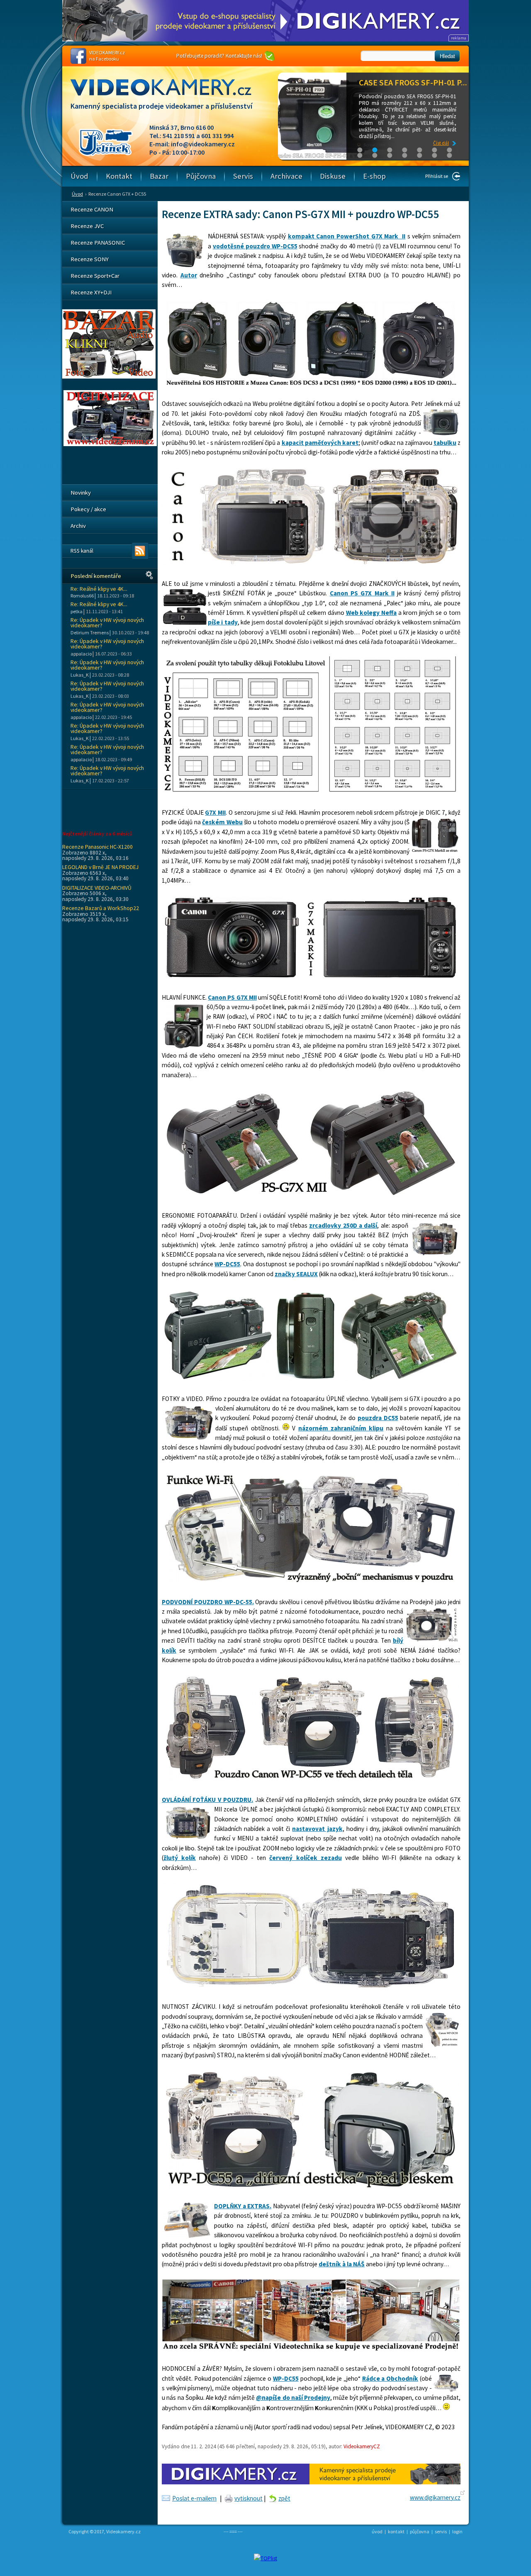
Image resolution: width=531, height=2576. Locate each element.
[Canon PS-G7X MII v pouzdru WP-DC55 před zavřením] (311, 1987)
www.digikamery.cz (435, 2497)
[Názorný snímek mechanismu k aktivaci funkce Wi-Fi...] (311, 1582)
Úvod (77, 194)
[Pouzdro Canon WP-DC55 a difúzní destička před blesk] (311, 2187)
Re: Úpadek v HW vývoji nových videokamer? (107, 623)
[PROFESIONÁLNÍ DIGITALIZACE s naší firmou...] (110, 444)
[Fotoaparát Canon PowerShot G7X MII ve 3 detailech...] (311, 1379)
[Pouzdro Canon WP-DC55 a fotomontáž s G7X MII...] (311, 564)
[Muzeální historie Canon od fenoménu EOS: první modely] (311, 385)
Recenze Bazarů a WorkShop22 (101, 908)
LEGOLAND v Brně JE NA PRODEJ (100, 867)
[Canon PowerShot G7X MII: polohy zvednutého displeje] (311, 1196)
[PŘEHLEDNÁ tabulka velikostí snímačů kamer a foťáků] (311, 793)
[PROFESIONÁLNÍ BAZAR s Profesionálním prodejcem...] (109, 376)
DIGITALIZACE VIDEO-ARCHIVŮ (97, 888)
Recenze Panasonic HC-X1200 (97, 847)
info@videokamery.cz (203, 144)
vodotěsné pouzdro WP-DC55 (255, 246)
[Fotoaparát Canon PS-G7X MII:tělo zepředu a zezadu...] (311, 978)
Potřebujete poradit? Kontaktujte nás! (219, 56)
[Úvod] (168, 95)
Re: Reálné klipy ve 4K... (99, 589)
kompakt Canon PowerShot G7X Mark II (347, 236)
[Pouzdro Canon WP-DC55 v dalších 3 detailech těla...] (311, 1780)
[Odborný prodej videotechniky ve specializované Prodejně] (311, 2349)
